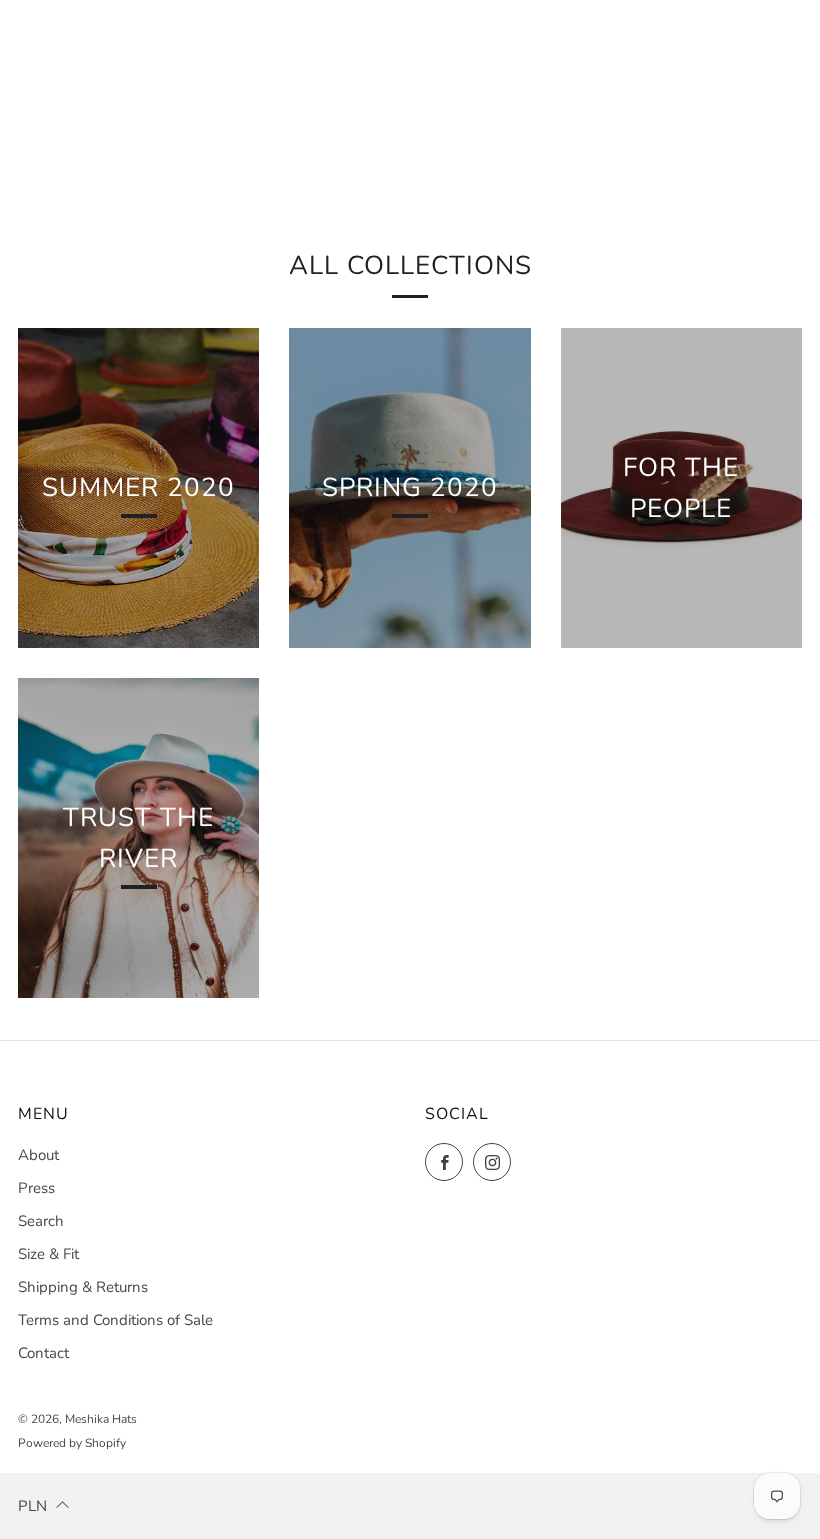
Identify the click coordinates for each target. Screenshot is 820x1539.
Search (41, 1221)
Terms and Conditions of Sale (115, 1320)
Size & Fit (48, 1254)
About (38, 1155)
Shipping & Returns (83, 1287)
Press (36, 1188)
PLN (32, 1506)
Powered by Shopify (72, 1443)
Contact (43, 1353)
